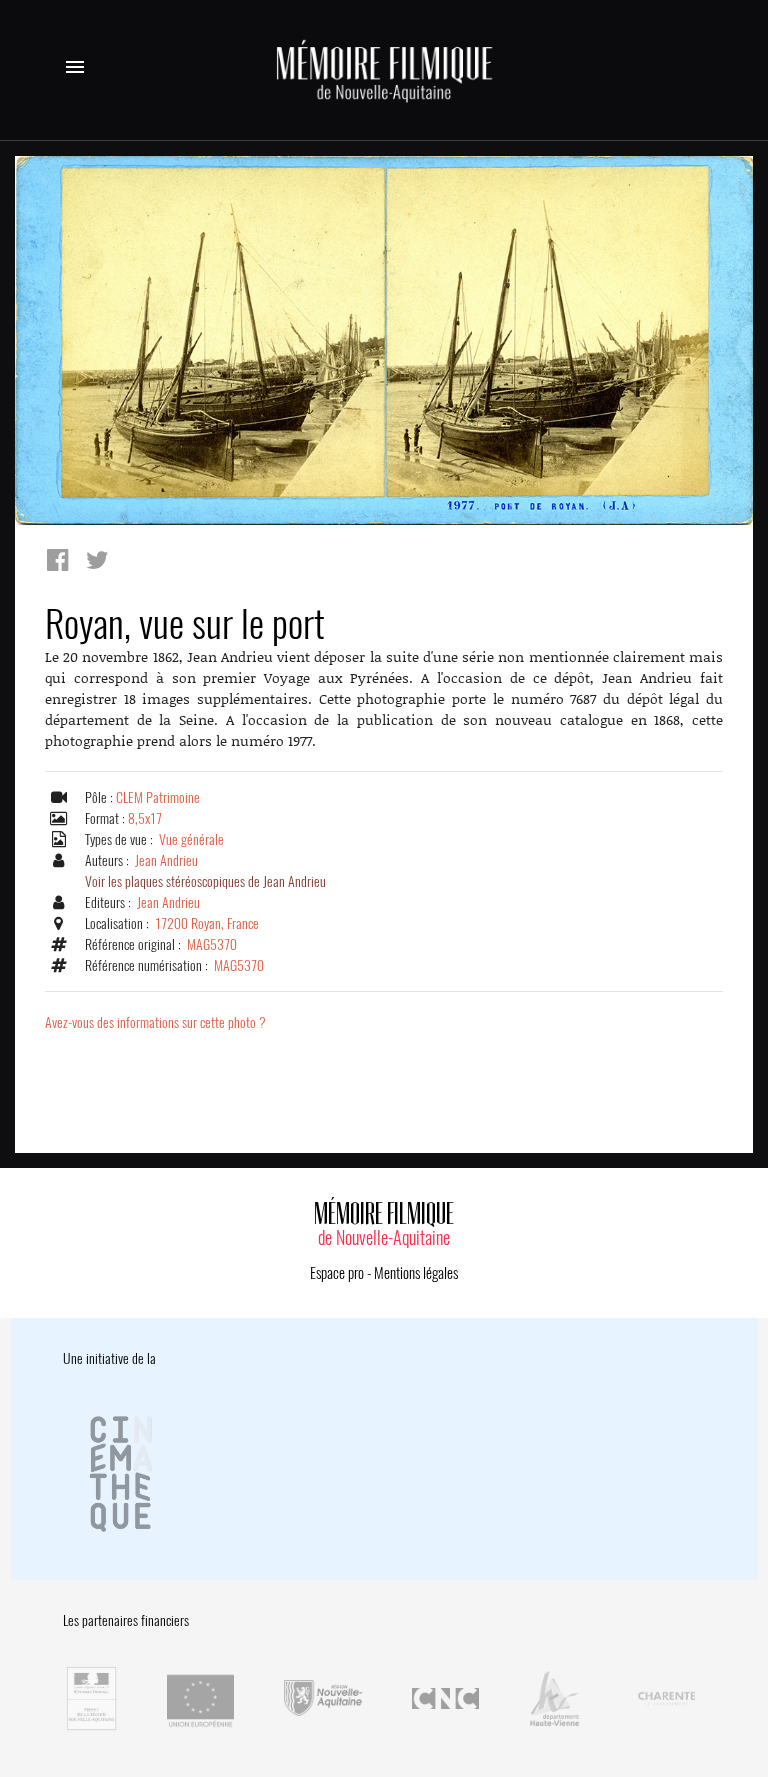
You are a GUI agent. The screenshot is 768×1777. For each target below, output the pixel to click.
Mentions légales (416, 1273)
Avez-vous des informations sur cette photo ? (155, 1022)
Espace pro (337, 1273)
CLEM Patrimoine (158, 797)
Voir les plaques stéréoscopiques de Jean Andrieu (205, 881)
